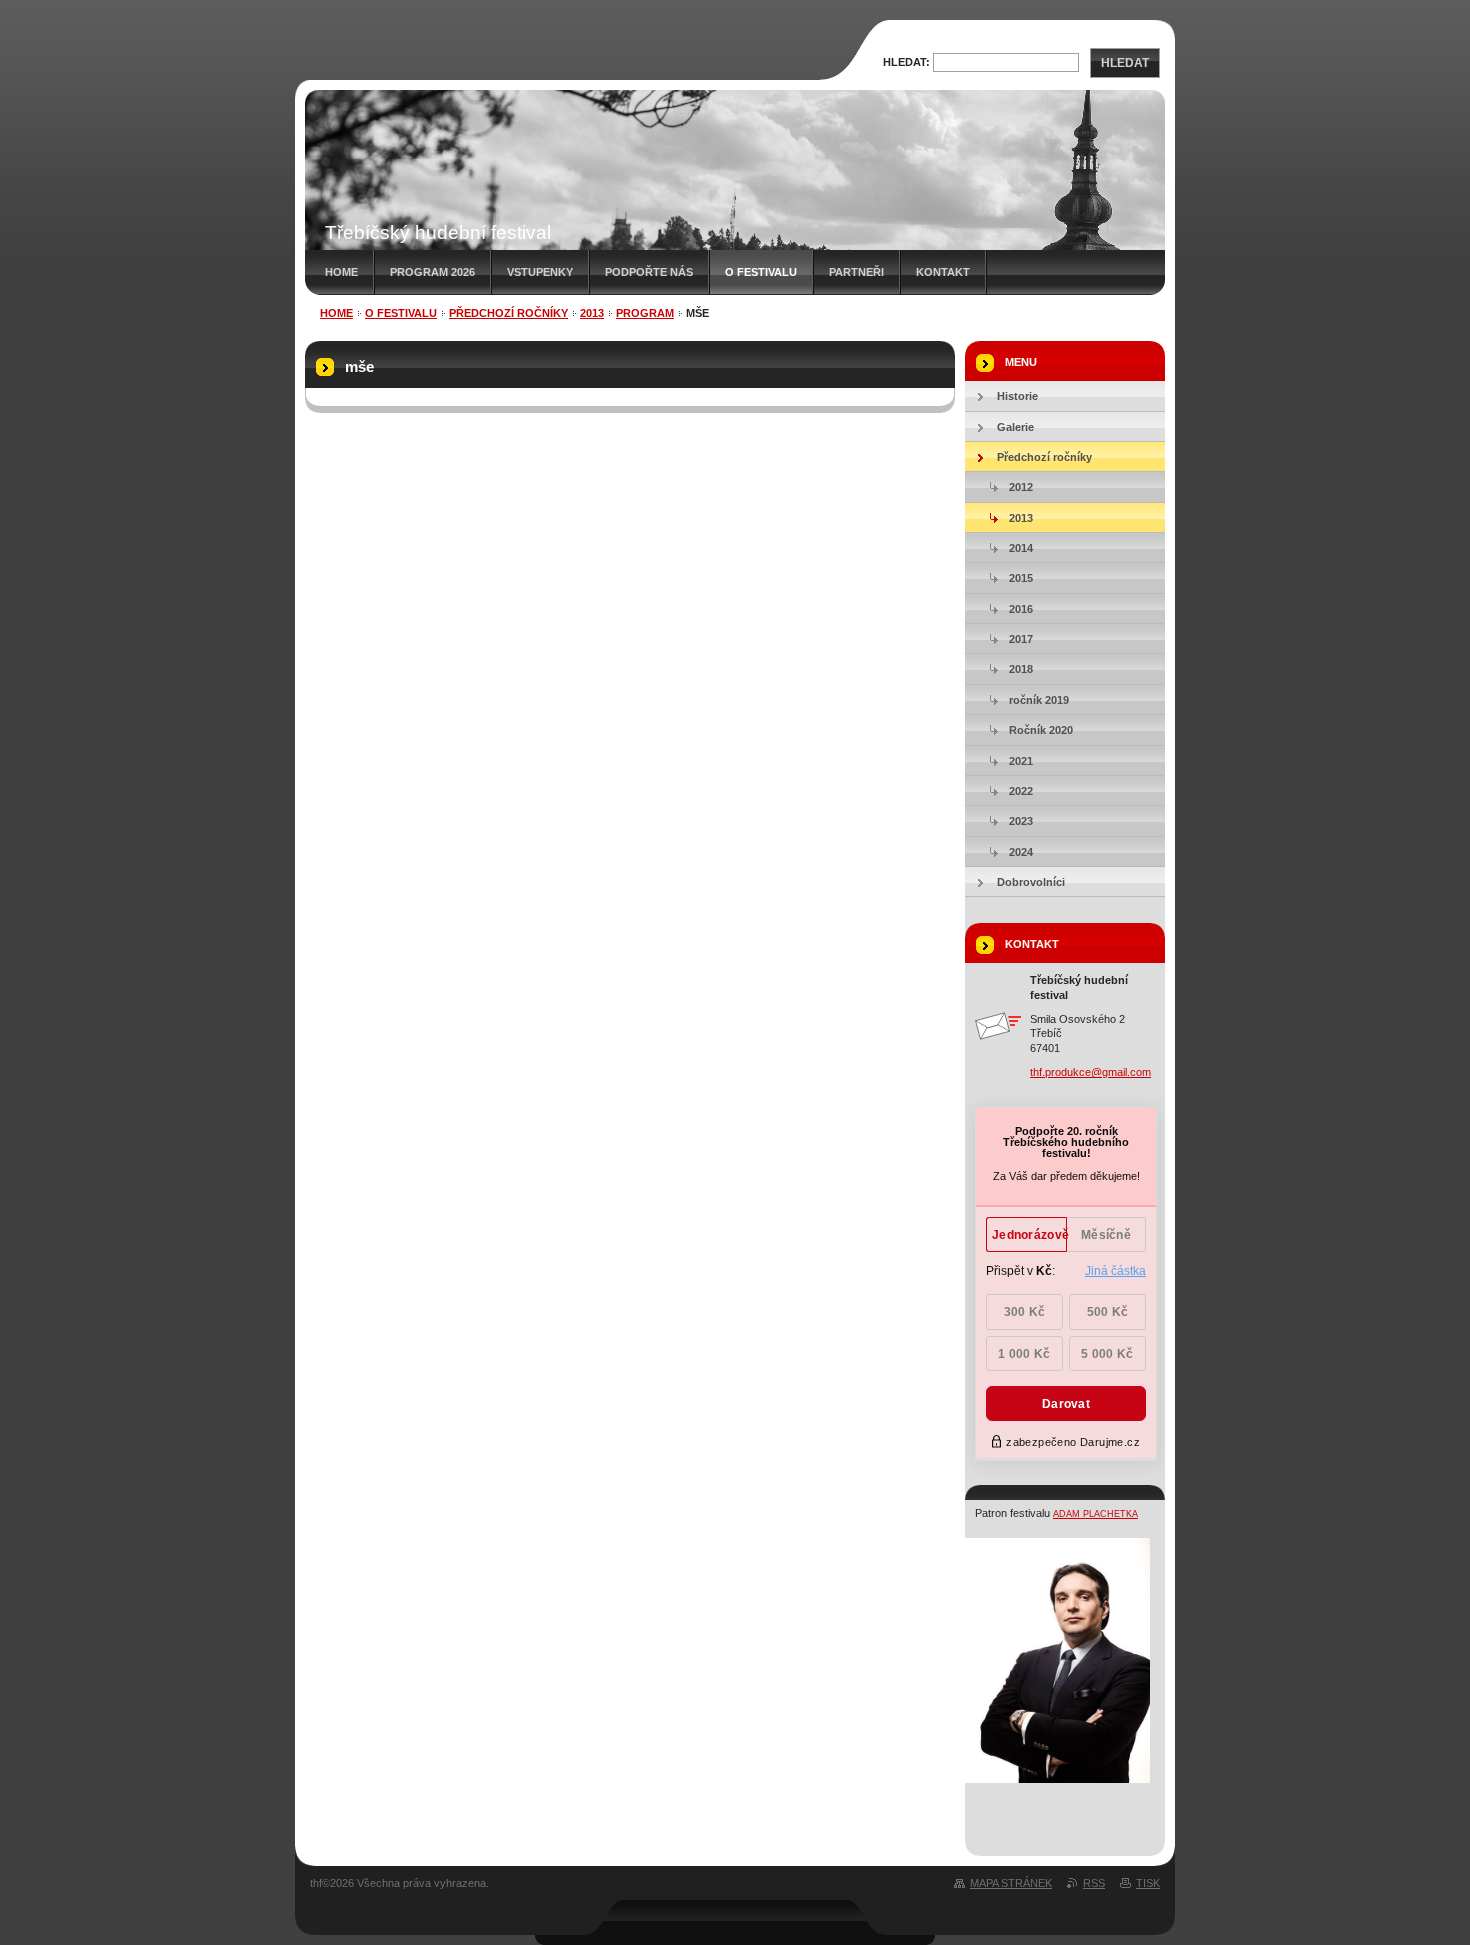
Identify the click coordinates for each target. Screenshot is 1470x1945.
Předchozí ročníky (508, 313)
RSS (1094, 1883)
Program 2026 (432, 272)
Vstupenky (540, 272)
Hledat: (906, 62)
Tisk (1148, 1883)
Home (341, 272)
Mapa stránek (1011, 1883)
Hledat (1125, 63)
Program (645, 313)
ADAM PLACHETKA (1095, 1514)
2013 (592, 313)
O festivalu (761, 272)
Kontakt (943, 272)
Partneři (856, 272)
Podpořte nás (649, 272)
